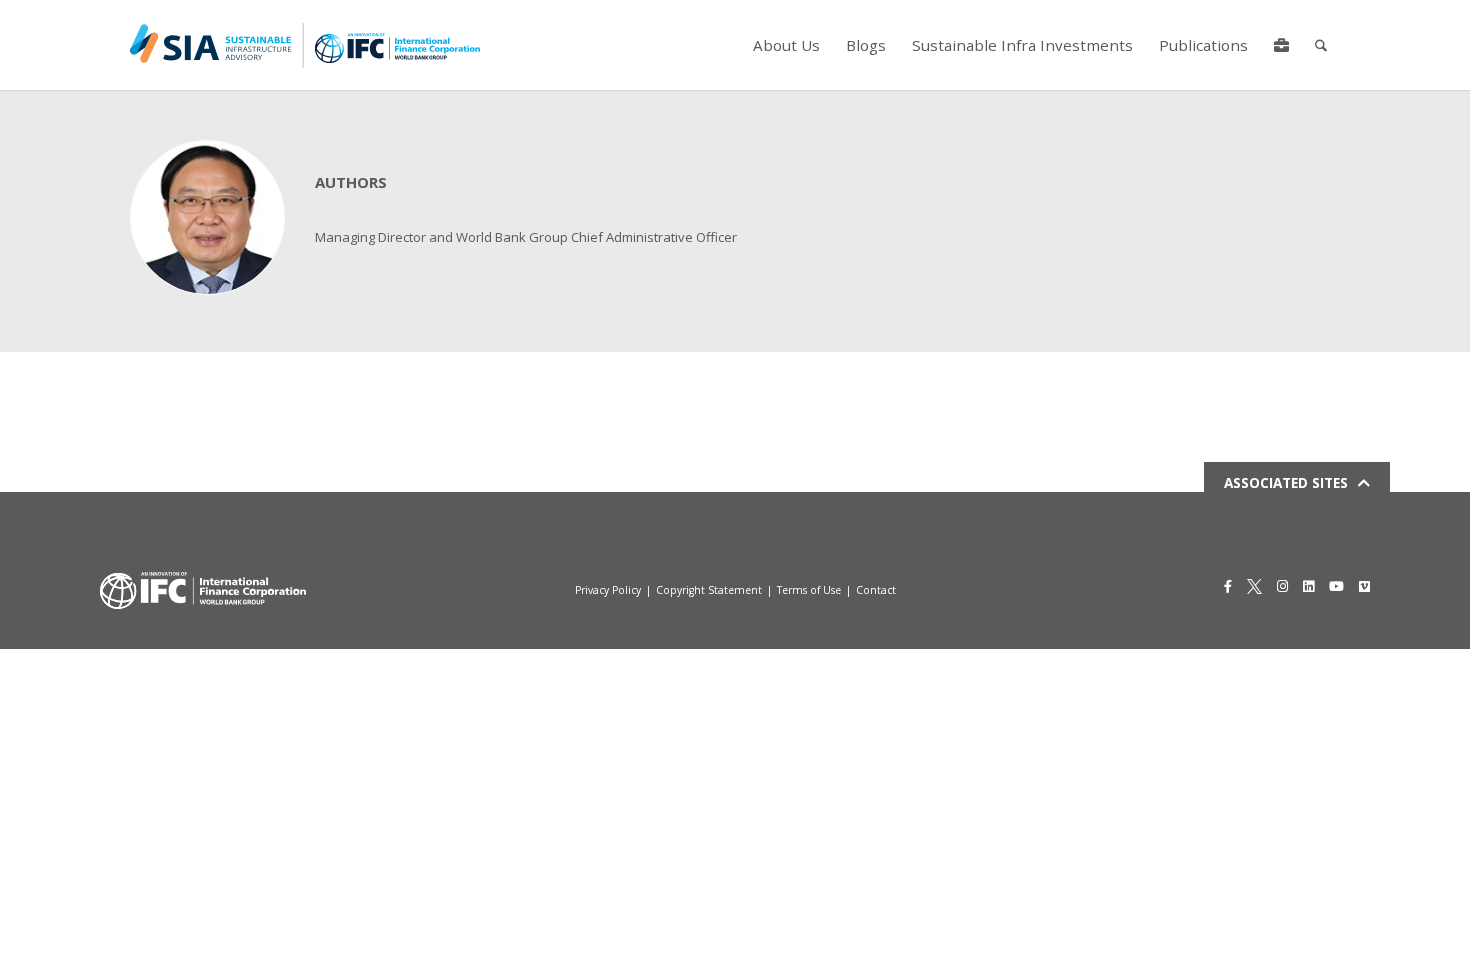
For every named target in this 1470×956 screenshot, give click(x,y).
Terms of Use (809, 590)
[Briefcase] (1281, 45)
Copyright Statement (709, 590)
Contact (876, 590)
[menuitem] (786, 45)
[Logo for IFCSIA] (305, 45)
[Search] (1321, 45)
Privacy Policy (608, 590)
